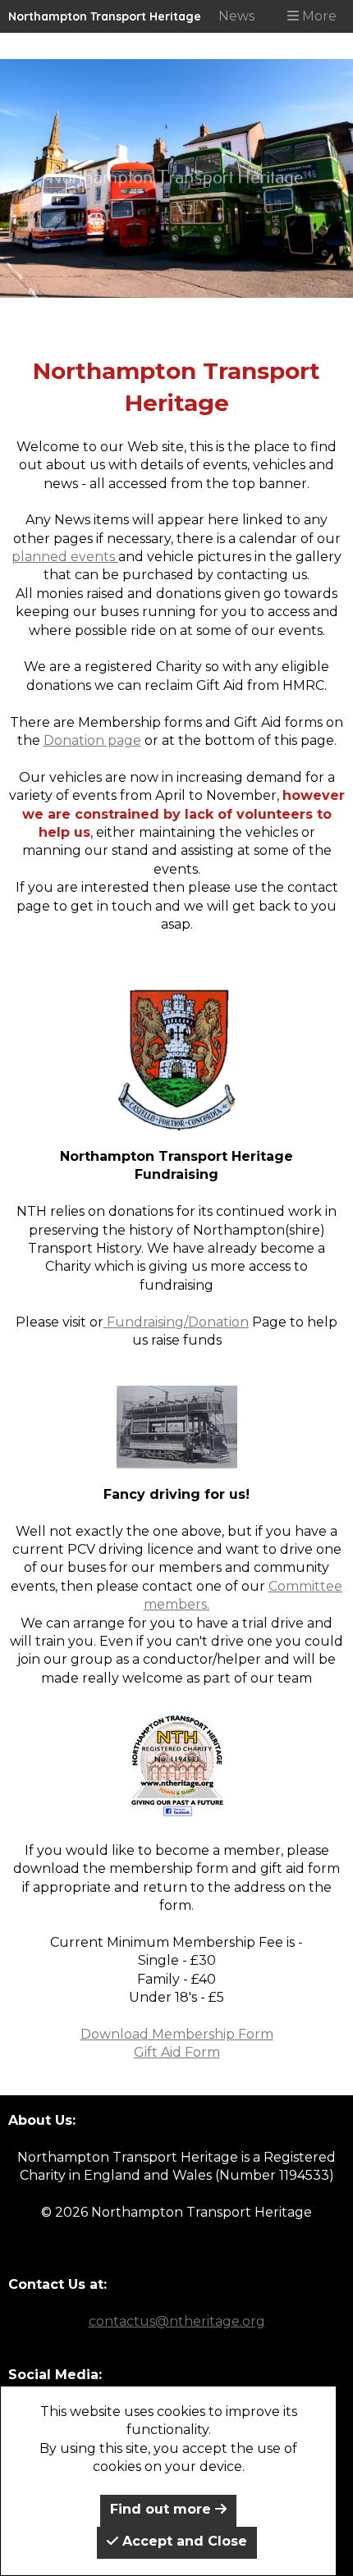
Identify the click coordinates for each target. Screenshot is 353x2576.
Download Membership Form (177, 2034)
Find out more (163, 2509)
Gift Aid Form (177, 2052)
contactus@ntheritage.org (177, 2321)
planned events (65, 557)
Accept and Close (183, 2541)
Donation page (92, 740)
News (236, 16)
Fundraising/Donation (176, 1322)
